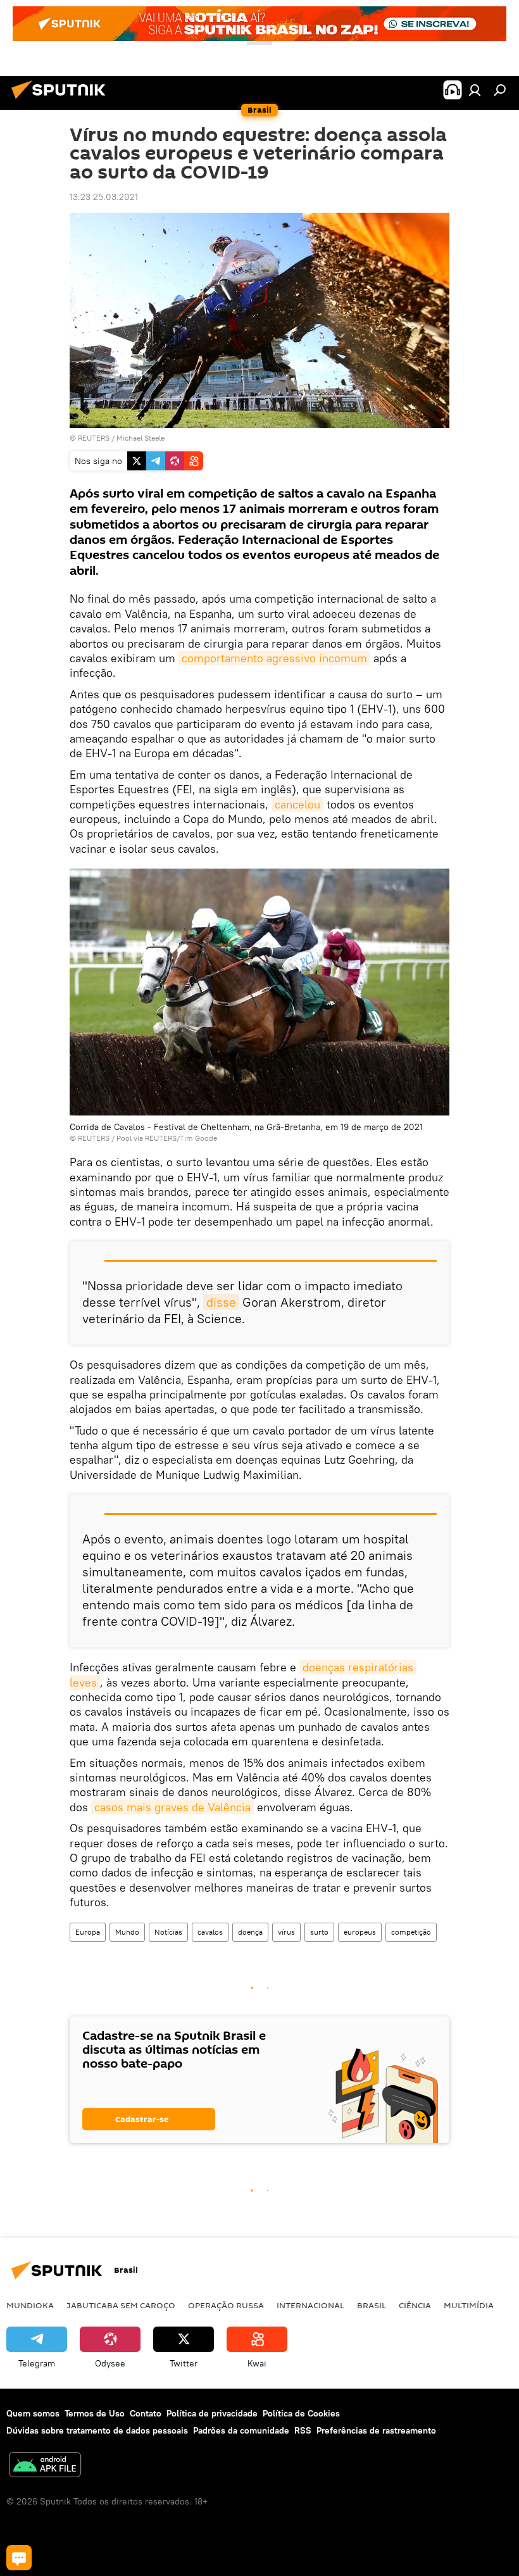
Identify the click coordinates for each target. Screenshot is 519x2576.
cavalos (210, 1932)
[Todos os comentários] (19, 2558)
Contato (146, 2413)
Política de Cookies (301, 2413)
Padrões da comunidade (241, 2430)
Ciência (415, 2305)
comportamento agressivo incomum (274, 658)
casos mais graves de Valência (172, 1807)
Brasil (372, 2305)
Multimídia (469, 2305)
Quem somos (33, 2413)
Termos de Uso (95, 2413)
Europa (88, 1932)
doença (250, 1932)
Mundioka (30, 2305)
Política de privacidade (212, 2413)
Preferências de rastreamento (376, 2430)
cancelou (297, 804)
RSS (303, 2430)
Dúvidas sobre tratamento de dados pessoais (97, 2430)
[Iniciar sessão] (475, 90)
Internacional (310, 2305)
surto (319, 1932)
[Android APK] (45, 2466)
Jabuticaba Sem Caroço (121, 2305)
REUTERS (94, 438)
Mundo (127, 1932)
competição (411, 1932)
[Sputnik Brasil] (62, 101)
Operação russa (226, 2305)
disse (221, 1302)
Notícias (168, 1932)
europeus (360, 1932)
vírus (286, 1932)
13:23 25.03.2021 (104, 197)
